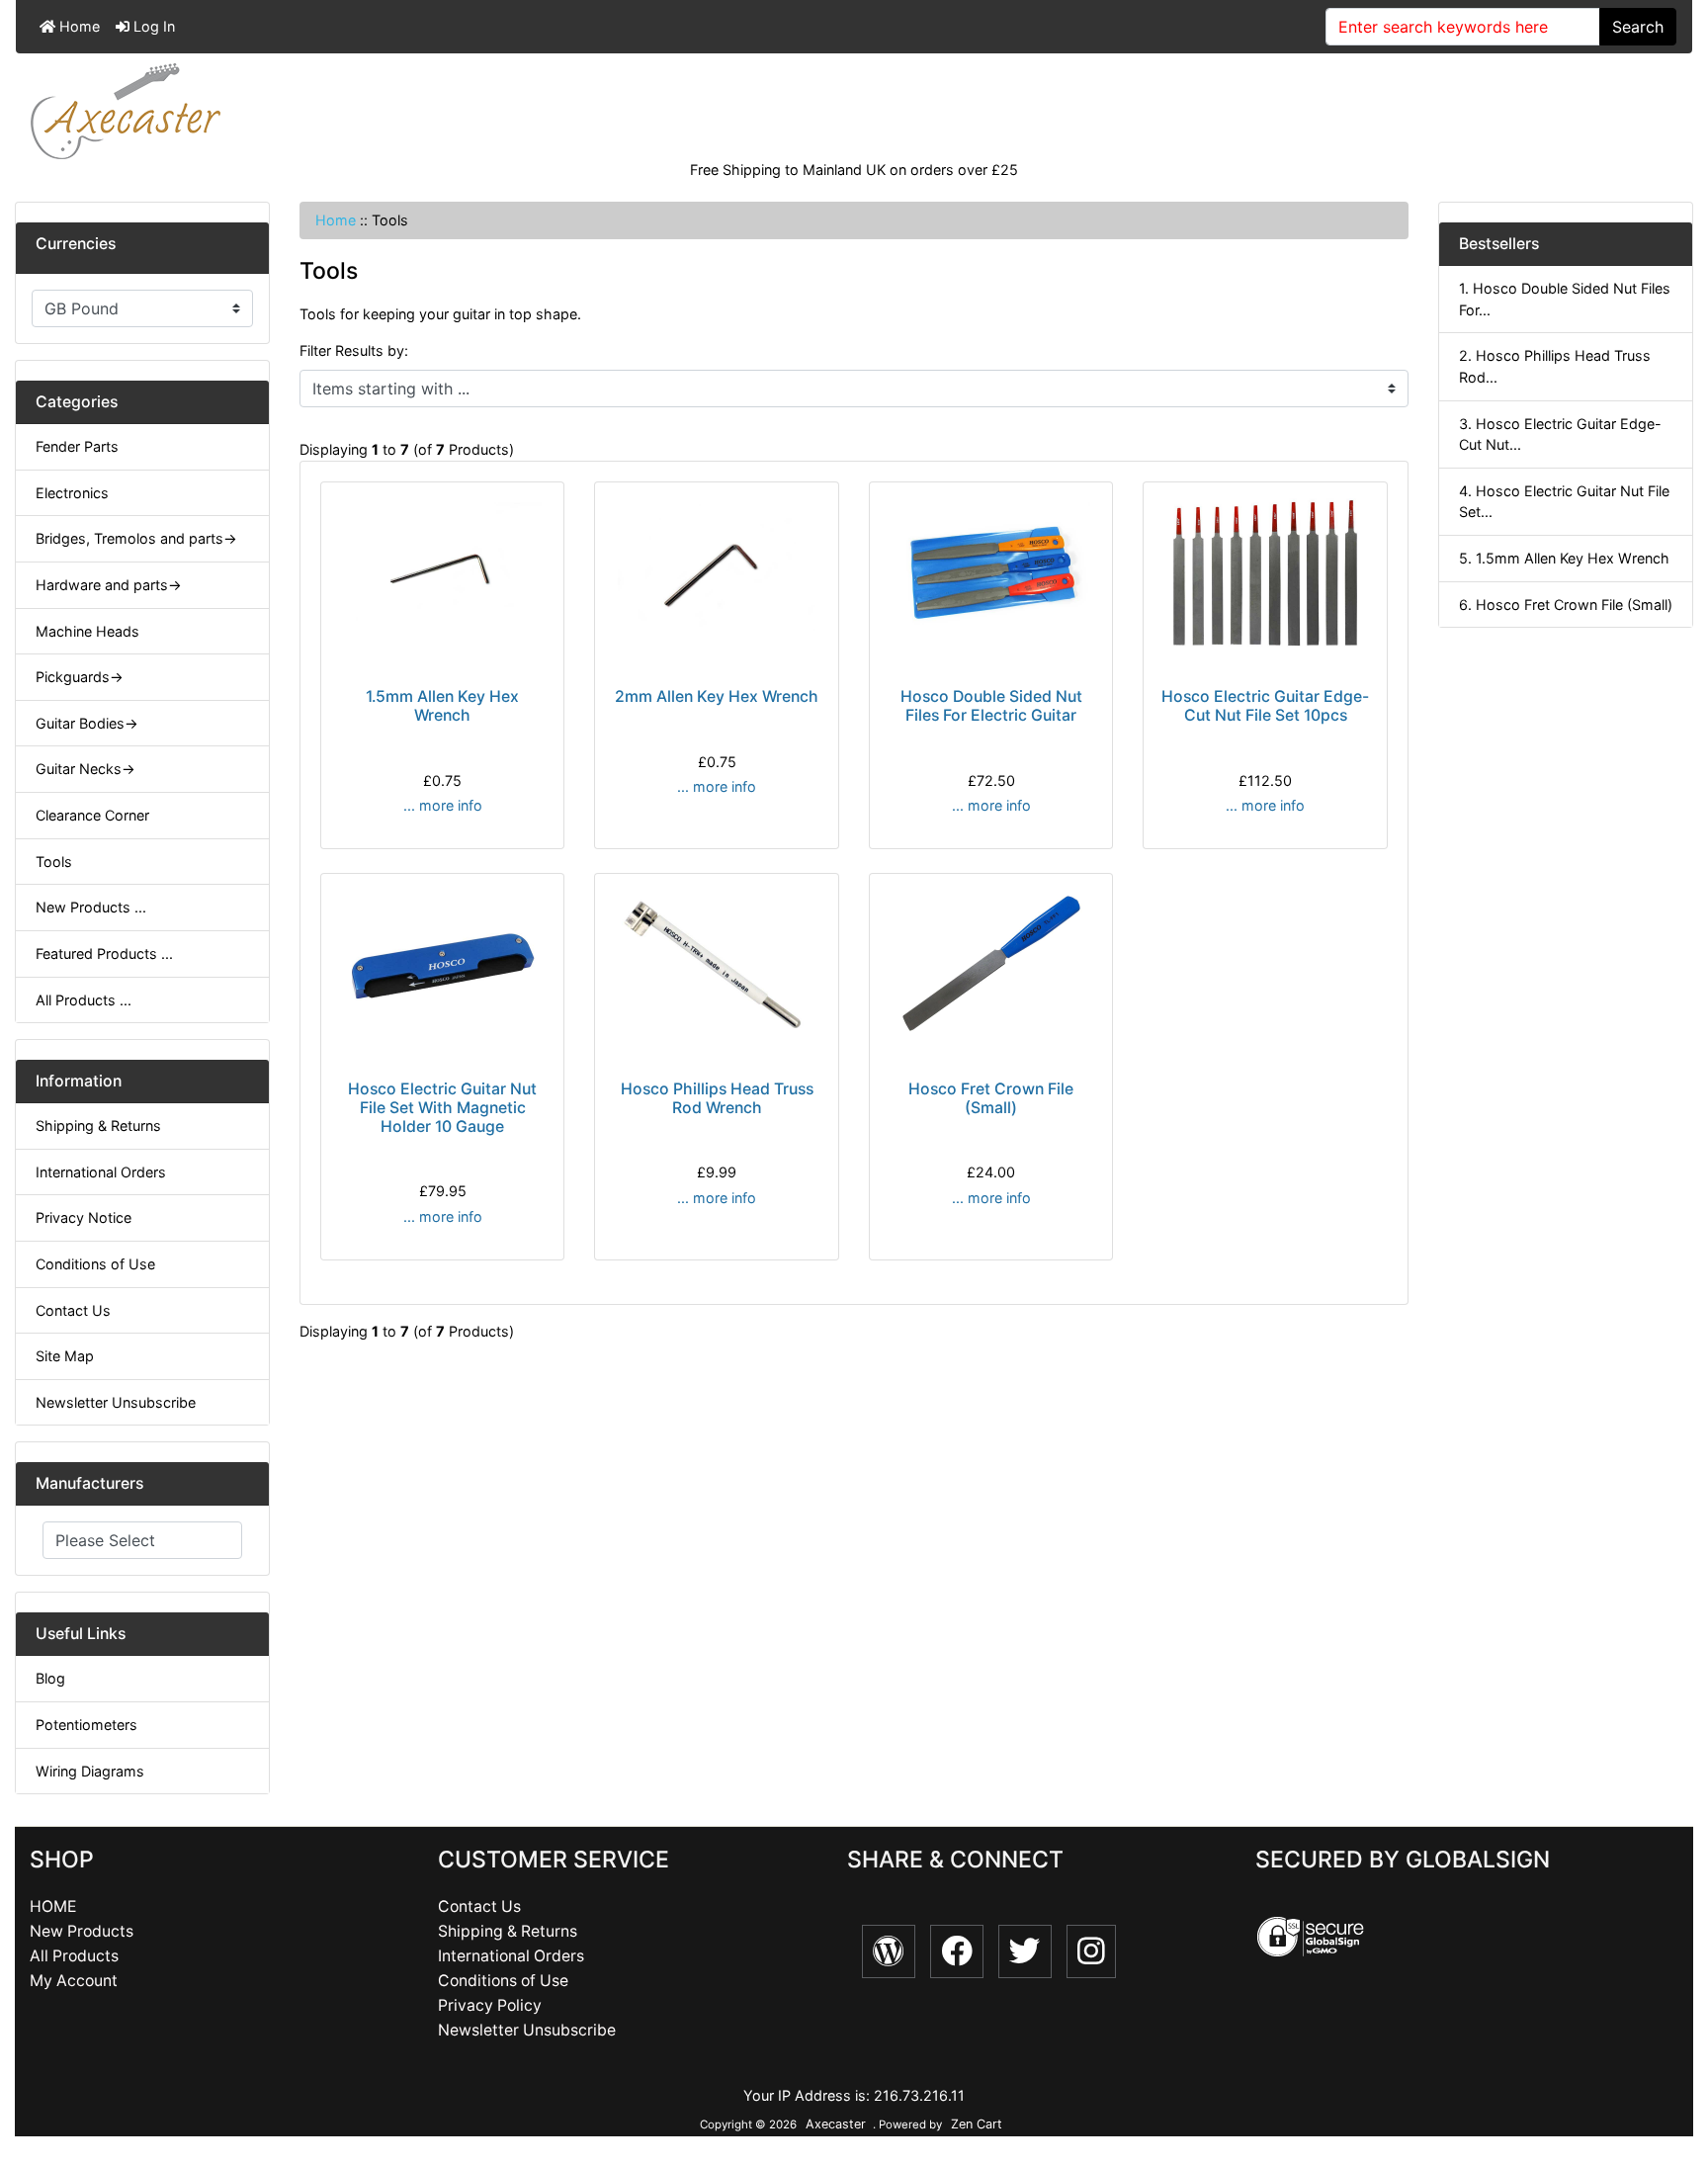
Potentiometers (86, 1725)
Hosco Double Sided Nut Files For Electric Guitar (991, 706)
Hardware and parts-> (109, 585)
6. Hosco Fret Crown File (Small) (1566, 605)
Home (78, 26)
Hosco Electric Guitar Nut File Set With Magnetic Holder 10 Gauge (442, 1108)
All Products (74, 1956)
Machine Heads (87, 631)
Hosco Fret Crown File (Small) (991, 1098)
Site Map (65, 1356)
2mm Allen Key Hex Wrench (717, 696)
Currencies (76, 244)
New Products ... (91, 907)
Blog (50, 1678)
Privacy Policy (490, 2005)
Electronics (72, 493)
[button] (1671, 2068)
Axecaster (836, 2124)
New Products (82, 1931)
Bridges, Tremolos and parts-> (136, 538)
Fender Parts (77, 446)
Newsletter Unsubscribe (116, 1402)
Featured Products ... (104, 953)
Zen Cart (977, 2124)
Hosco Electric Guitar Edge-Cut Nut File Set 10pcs (1265, 706)
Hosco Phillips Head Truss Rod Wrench (717, 1098)
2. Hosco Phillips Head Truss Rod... (1555, 366)
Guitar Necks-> (85, 769)
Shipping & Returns (98, 1126)
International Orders (101, 1172)
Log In (152, 26)
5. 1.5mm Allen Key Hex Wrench (1564, 558)
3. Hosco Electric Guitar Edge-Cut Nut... (1560, 434)
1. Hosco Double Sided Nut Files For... (1565, 299)
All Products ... (84, 1000)
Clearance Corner (92, 815)
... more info (443, 805)
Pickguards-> (80, 677)
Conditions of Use (95, 1264)
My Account (74, 1981)
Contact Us (73, 1310)
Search (1638, 27)
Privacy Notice (84, 1217)
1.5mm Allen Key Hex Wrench (442, 706)
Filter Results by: (354, 350)
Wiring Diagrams (90, 1771)
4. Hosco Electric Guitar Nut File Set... (1564, 502)
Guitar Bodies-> (87, 723)
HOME (53, 1906)
